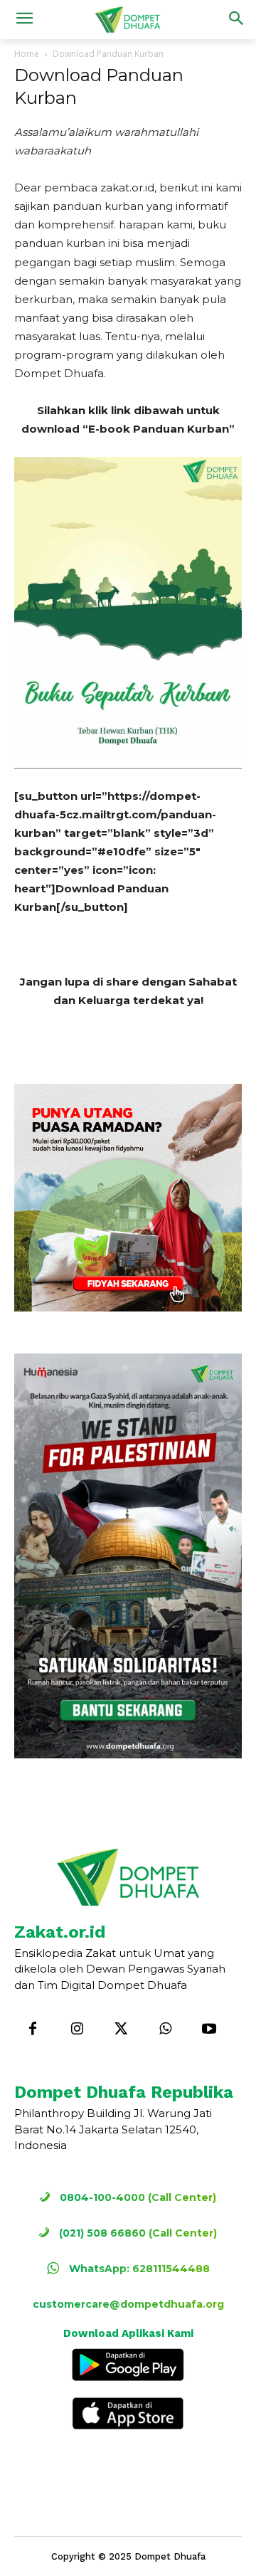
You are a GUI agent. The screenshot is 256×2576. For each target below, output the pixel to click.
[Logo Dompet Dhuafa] (128, 20)
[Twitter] (121, 2029)
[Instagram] (77, 2029)
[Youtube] (209, 2029)
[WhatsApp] (165, 2029)
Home (27, 54)
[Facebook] (33, 2029)
